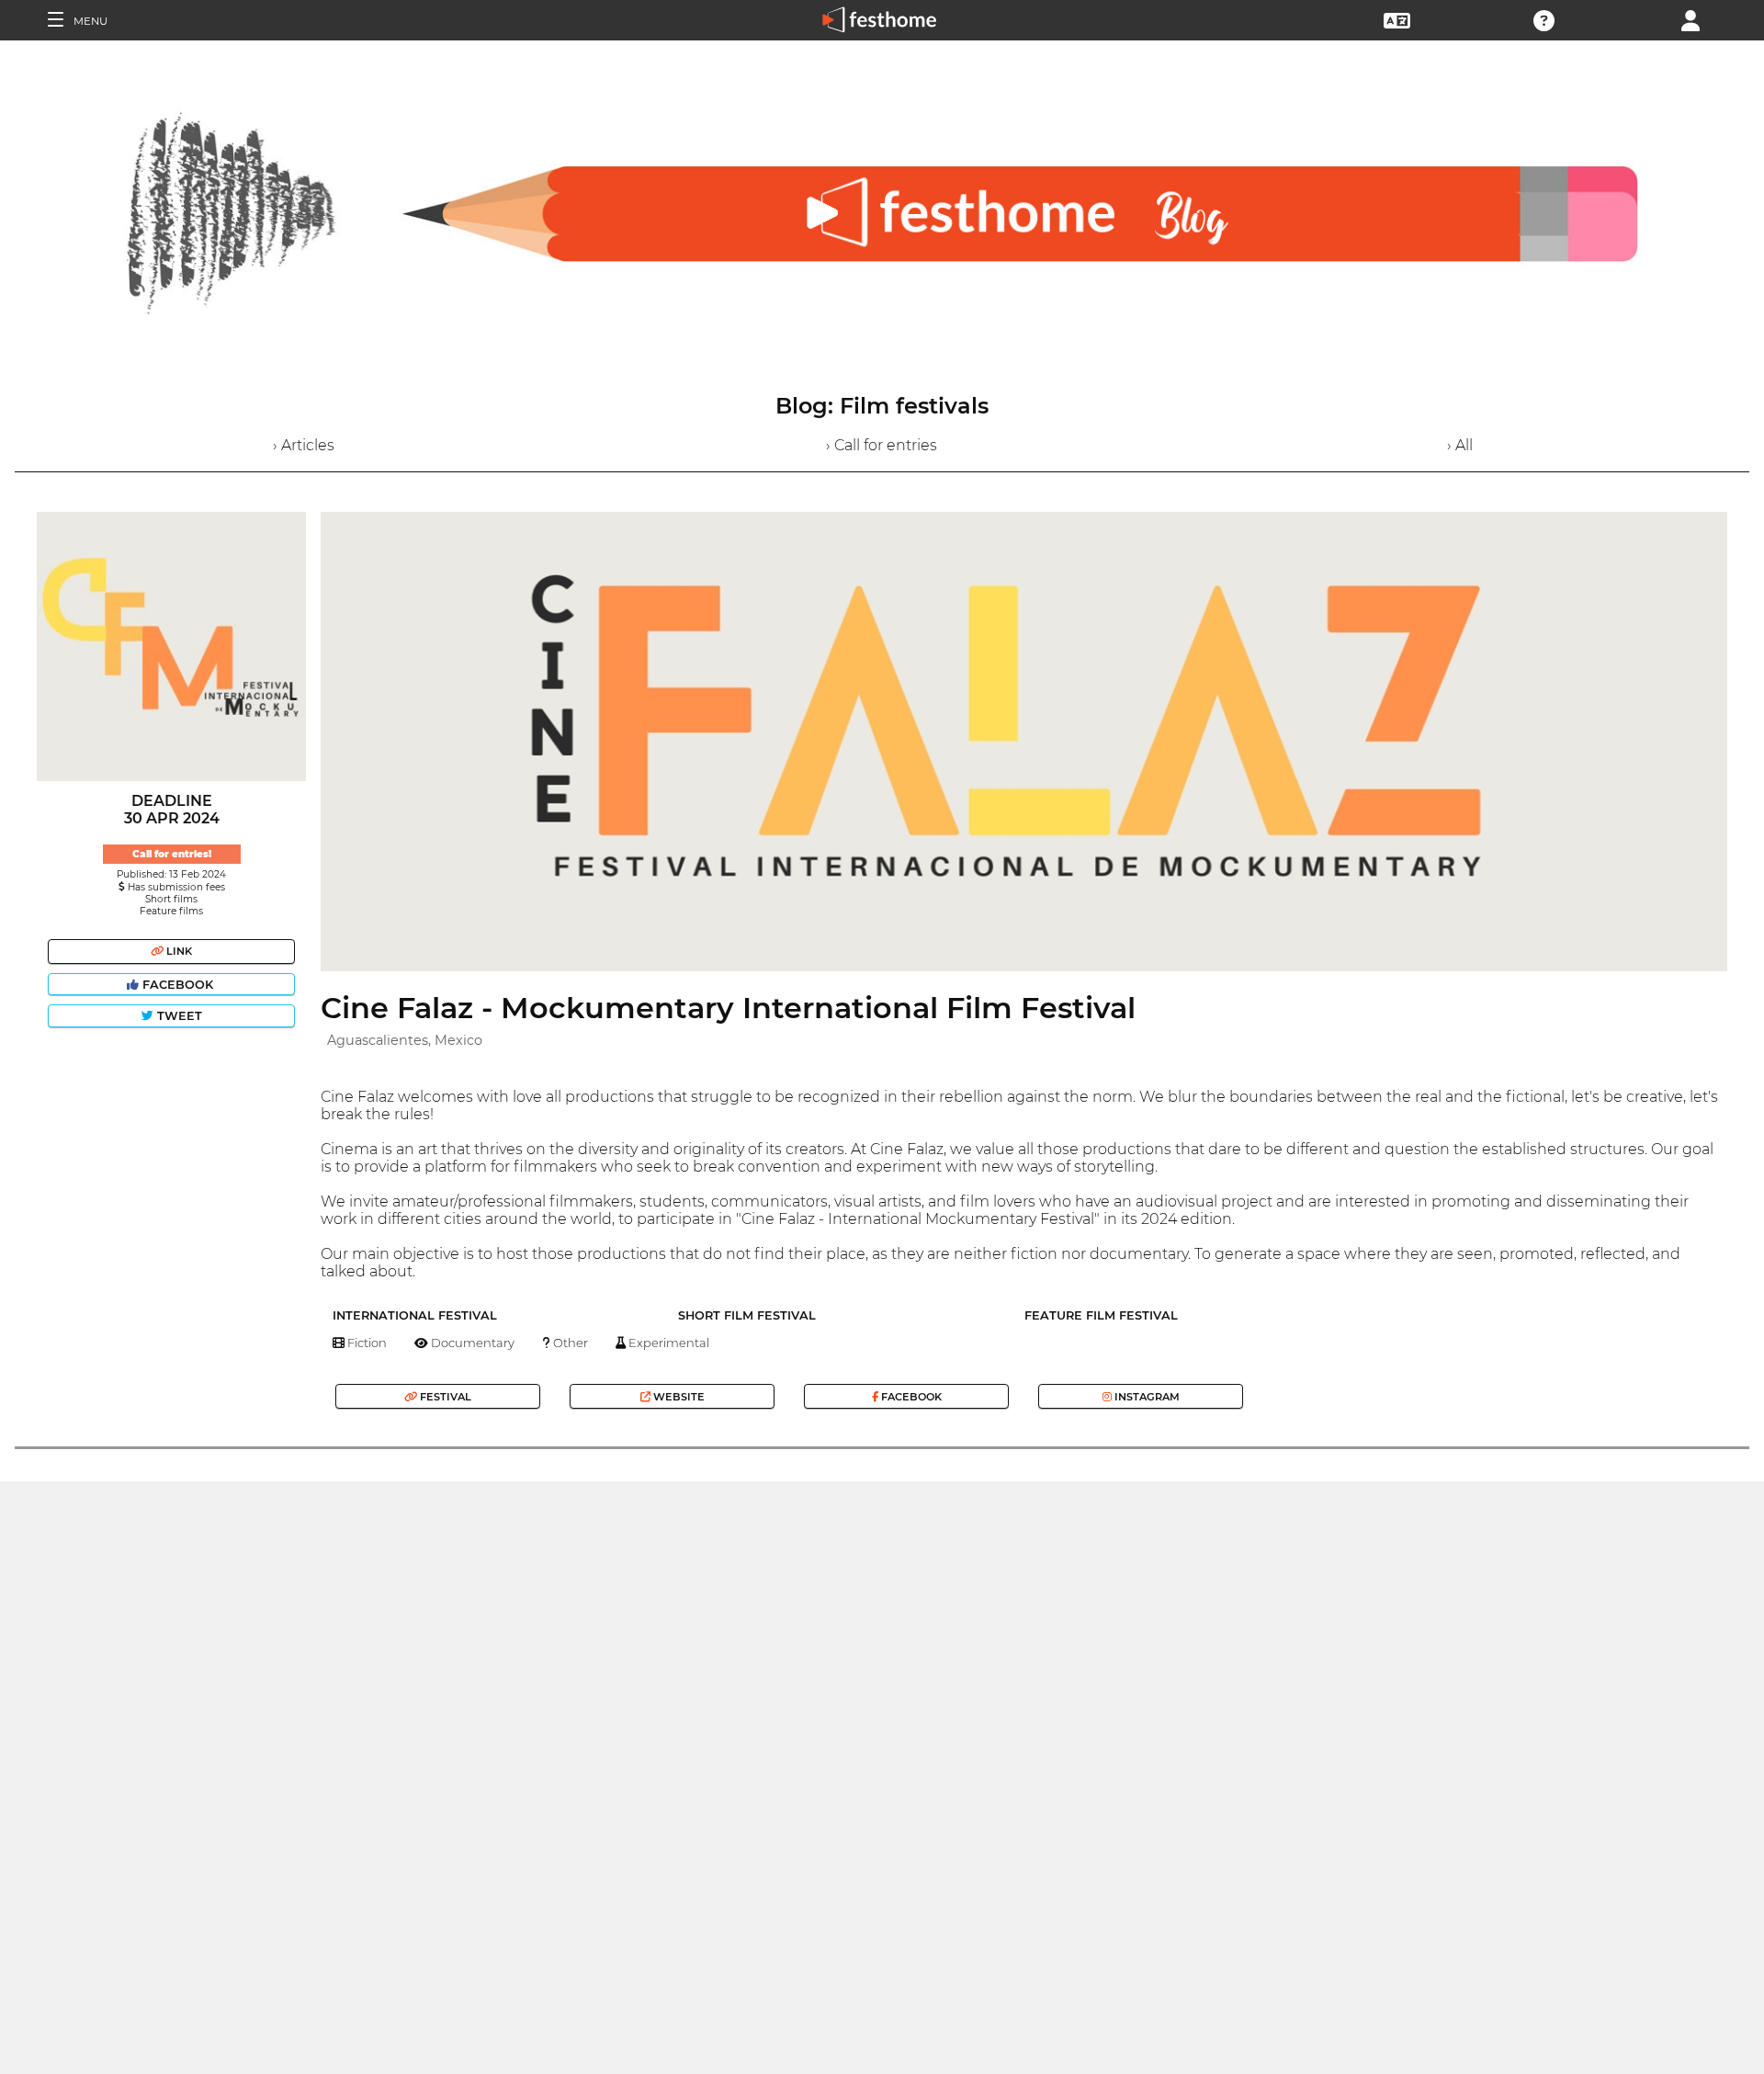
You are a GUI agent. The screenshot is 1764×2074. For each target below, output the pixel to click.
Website (678, 1397)
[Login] (1690, 19)
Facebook (178, 985)
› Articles (304, 445)
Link (178, 951)
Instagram (1146, 1397)
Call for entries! (172, 854)
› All (1460, 445)
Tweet (178, 1016)
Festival (444, 1397)
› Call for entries (882, 445)
